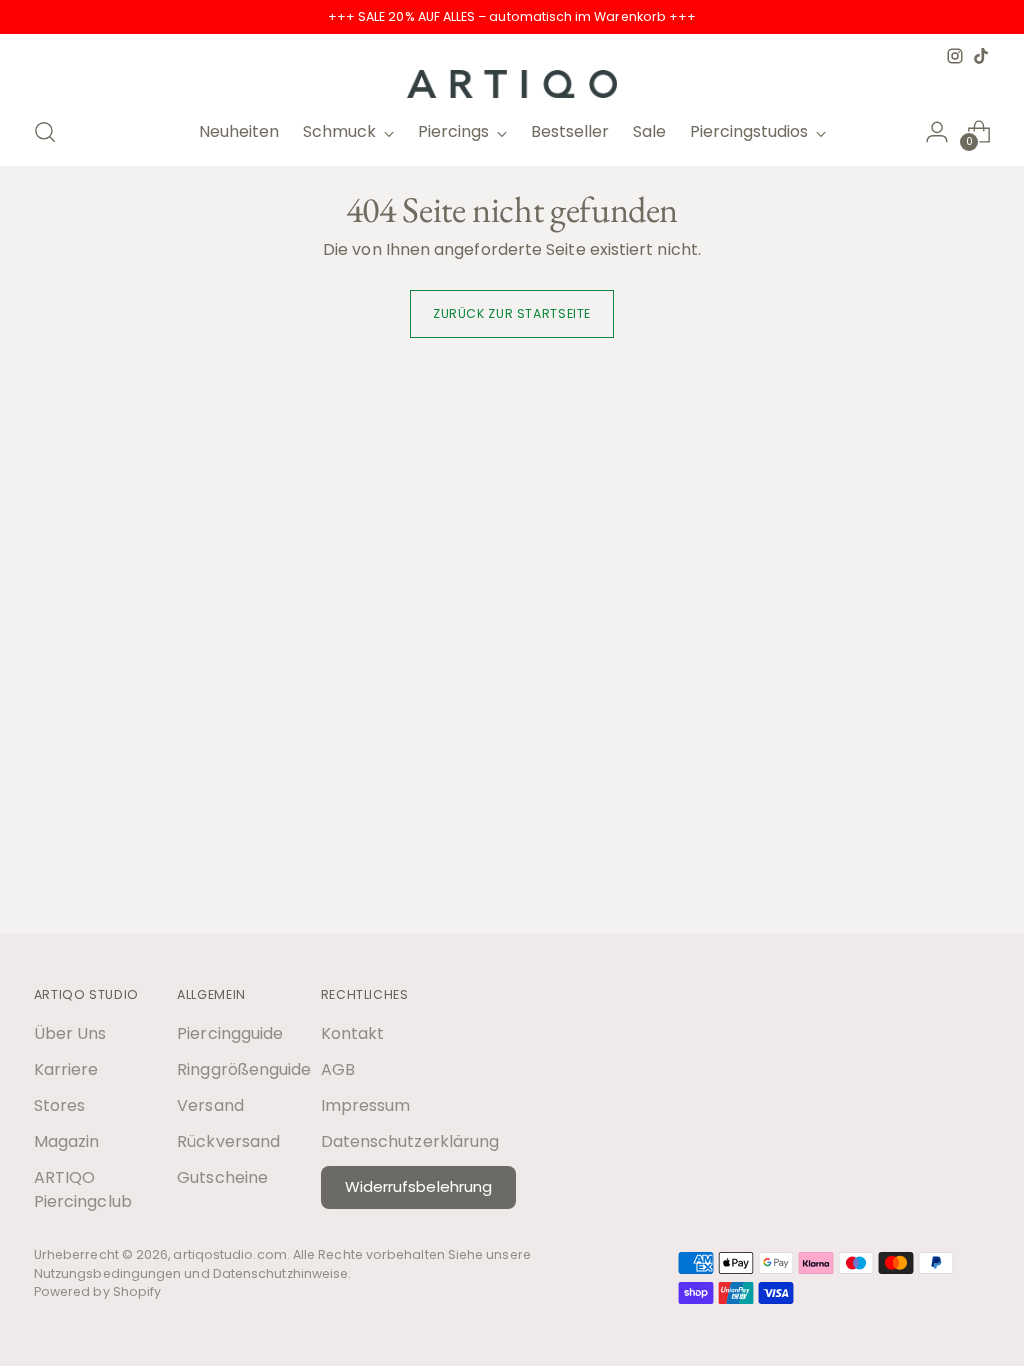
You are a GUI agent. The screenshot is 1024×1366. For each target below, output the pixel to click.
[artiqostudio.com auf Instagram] (955, 56)
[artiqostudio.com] (512, 84)
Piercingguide (230, 1033)
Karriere (66, 1069)
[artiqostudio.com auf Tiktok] (981, 56)
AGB (338, 1069)
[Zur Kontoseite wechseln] (937, 132)
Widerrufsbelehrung (418, 1186)
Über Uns (70, 1033)
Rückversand (228, 1141)
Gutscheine (222, 1177)
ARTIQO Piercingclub (83, 1189)
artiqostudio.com (229, 1254)
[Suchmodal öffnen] (45, 132)
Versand (210, 1105)
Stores (59, 1105)
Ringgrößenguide (244, 1069)
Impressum (366, 1105)
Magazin (67, 1141)
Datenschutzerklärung (410, 1141)
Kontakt (353, 1033)
